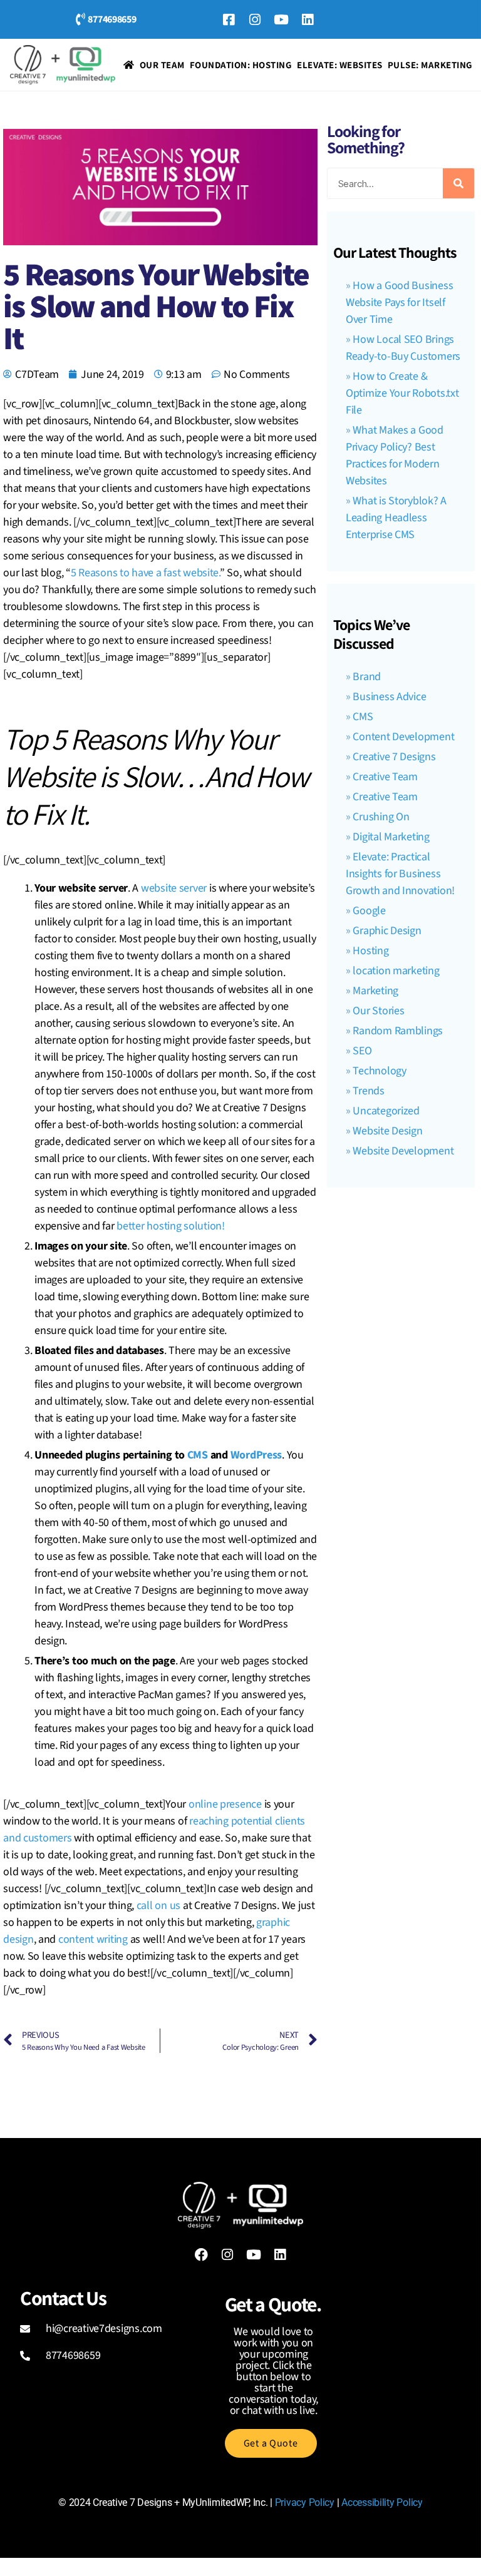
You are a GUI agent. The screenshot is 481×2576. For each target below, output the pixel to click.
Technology (379, 1071)
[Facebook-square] (229, 19)
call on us (158, 1906)
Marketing (375, 991)
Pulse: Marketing (430, 65)
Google (369, 911)
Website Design (387, 1131)
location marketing (396, 971)
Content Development (403, 737)
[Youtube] (281, 19)
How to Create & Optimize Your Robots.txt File (402, 393)
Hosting (370, 951)
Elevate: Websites (340, 65)
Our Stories (378, 1011)
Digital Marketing (391, 837)
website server (174, 888)
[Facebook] (201, 2254)
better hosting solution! (171, 1226)
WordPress (256, 1455)
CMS (198, 1455)
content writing (93, 1939)
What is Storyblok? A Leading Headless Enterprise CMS (396, 518)
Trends (368, 1091)
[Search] (458, 183)
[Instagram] (255, 19)
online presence (225, 1804)
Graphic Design (387, 931)
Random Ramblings (398, 1031)
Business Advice (389, 697)
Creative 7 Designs (394, 757)
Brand (367, 677)
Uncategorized (386, 1111)
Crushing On (381, 817)
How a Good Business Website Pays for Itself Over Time (399, 303)
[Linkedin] (308, 19)
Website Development (403, 1151)
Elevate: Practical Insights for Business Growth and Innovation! (400, 874)
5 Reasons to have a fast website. (145, 573)
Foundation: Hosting (241, 65)
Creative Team (385, 777)
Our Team (162, 65)
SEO (362, 1051)
